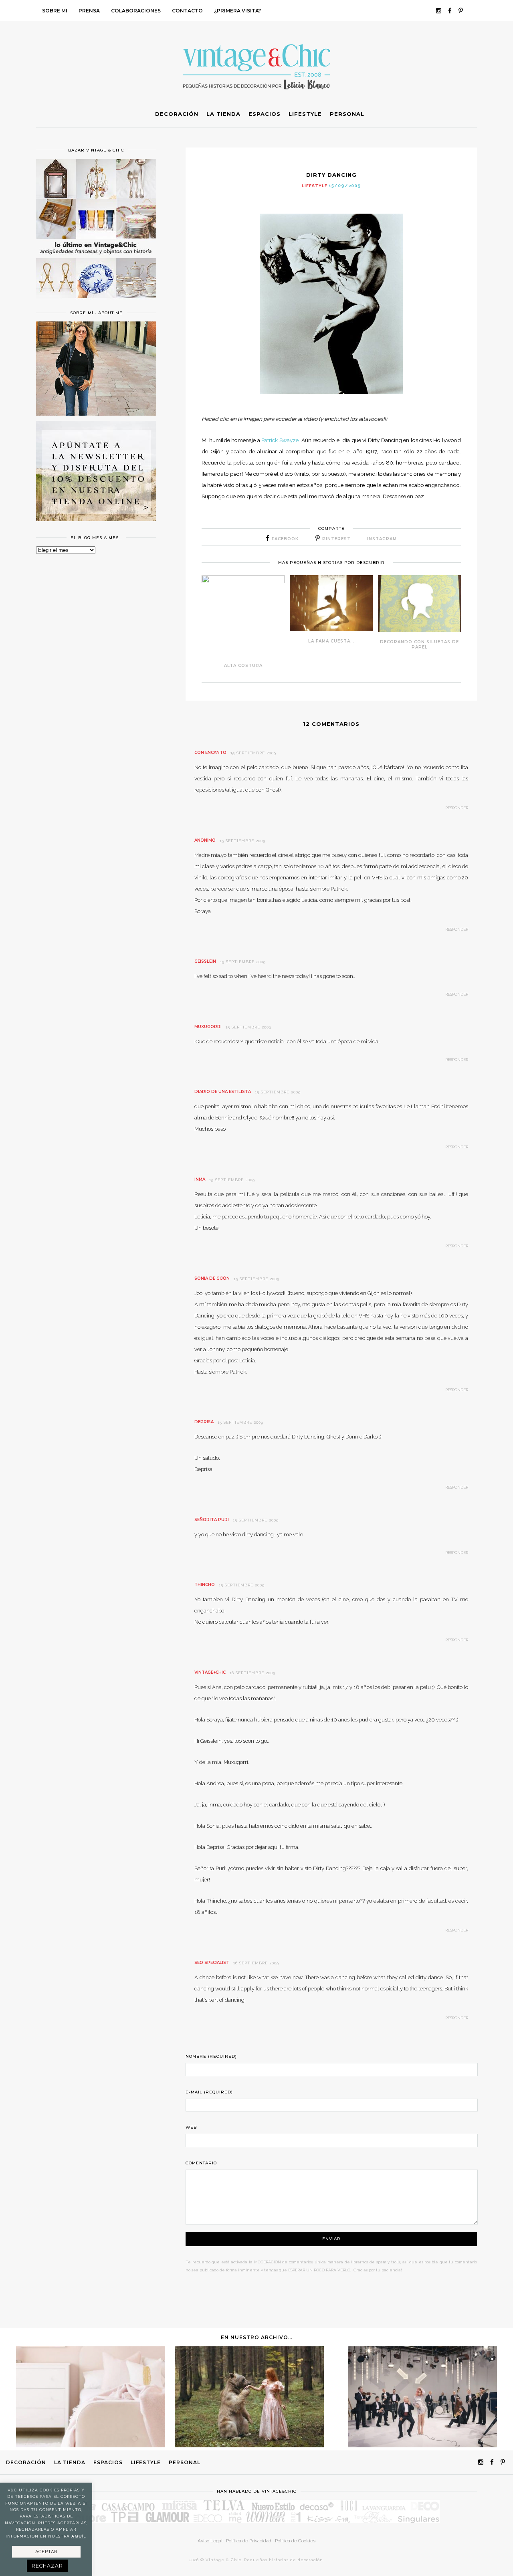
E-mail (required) (209, 2092)
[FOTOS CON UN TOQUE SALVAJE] (249, 2445)
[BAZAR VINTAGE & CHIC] (96, 303)
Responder (457, 808)
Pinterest (336, 539)
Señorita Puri (212, 1520)
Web (191, 2127)
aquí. (78, 2536)
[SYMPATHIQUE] (422, 2445)
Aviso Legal (210, 2541)
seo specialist (212, 1963)
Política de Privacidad (249, 2541)
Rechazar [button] (47, 2566)
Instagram (382, 539)
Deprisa (204, 1422)
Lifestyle (315, 186)
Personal (185, 2462)
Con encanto (210, 753)
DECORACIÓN (26, 2462)
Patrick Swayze (280, 440)
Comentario (201, 2163)
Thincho (205, 1585)
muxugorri (208, 1027)
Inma (200, 1179)
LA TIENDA (70, 2462)
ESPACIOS (108, 2462)
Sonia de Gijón (212, 1278)
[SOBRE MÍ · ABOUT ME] (96, 414)
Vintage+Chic (210, 1672)
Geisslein (205, 961)
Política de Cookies (295, 2541)
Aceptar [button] (46, 2552)
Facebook (285, 539)
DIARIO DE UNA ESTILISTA (223, 1092)
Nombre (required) (211, 2056)
